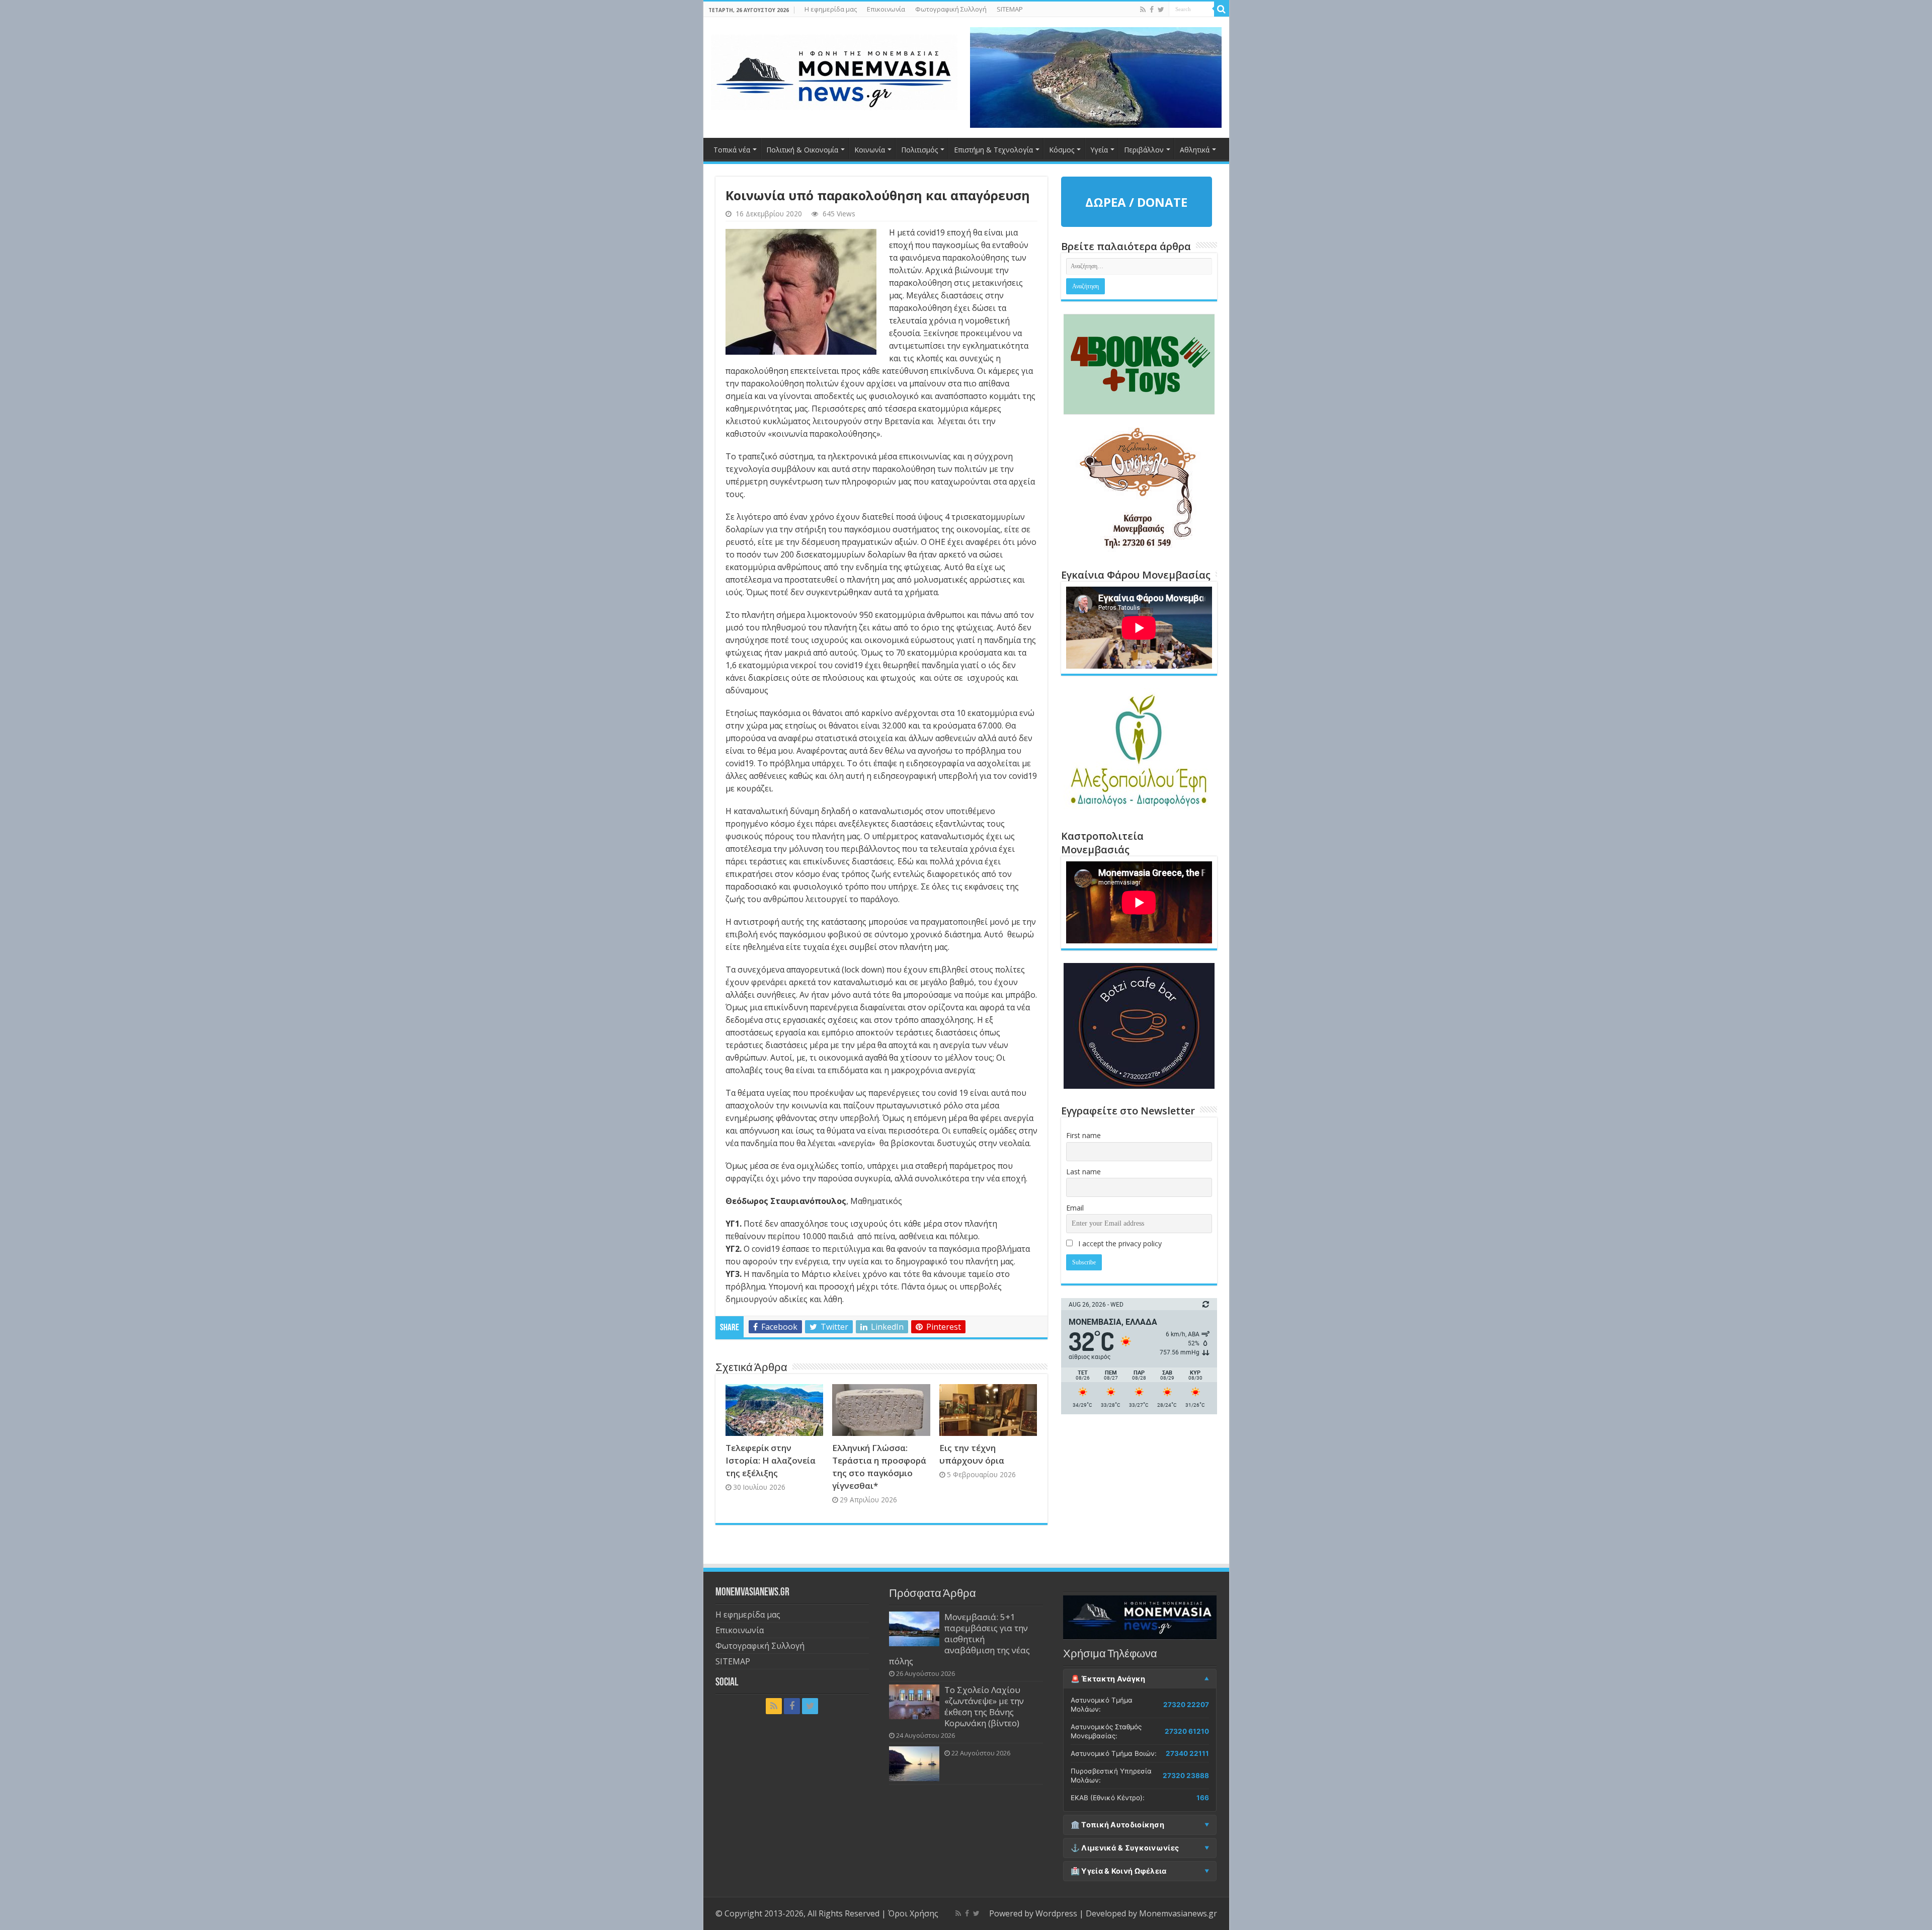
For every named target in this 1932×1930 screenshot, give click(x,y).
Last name (1083, 1172)
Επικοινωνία (886, 9)
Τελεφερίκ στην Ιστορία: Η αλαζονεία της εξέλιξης (771, 1460)
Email (1075, 1208)
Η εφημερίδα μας (831, 9)
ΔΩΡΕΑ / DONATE (1136, 202)
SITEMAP (1010, 9)
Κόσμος (1062, 150)
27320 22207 (1186, 1705)
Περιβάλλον (1144, 150)
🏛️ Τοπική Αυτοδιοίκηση (1117, 1825)
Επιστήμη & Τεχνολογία (993, 150)
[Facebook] (1152, 10)
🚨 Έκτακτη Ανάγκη (1108, 1679)
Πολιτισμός (919, 150)
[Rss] (1143, 10)
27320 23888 (1186, 1776)
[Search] (1222, 9)
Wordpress (1056, 1913)
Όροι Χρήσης (913, 1913)
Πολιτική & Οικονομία (802, 150)
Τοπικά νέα (732, 150)
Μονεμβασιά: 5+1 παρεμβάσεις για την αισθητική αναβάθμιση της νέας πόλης (959, 1639)
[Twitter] (1161, 10)
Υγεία (1099, 150)
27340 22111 (1187, 1753)
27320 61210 (1187, 1731)
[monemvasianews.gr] (834, 70)
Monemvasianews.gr (1178, 1913)
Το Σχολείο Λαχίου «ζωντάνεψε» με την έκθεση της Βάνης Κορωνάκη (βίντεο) (984, 1706)
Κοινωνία (870, 150)
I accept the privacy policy (1119, 1243)
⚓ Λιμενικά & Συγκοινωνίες (1125, 1848)
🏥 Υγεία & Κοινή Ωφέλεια (1119, 1871)
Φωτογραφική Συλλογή (951, 9)
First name (1083, 1135)
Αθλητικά (1195, 150)
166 (1203, 1798)
